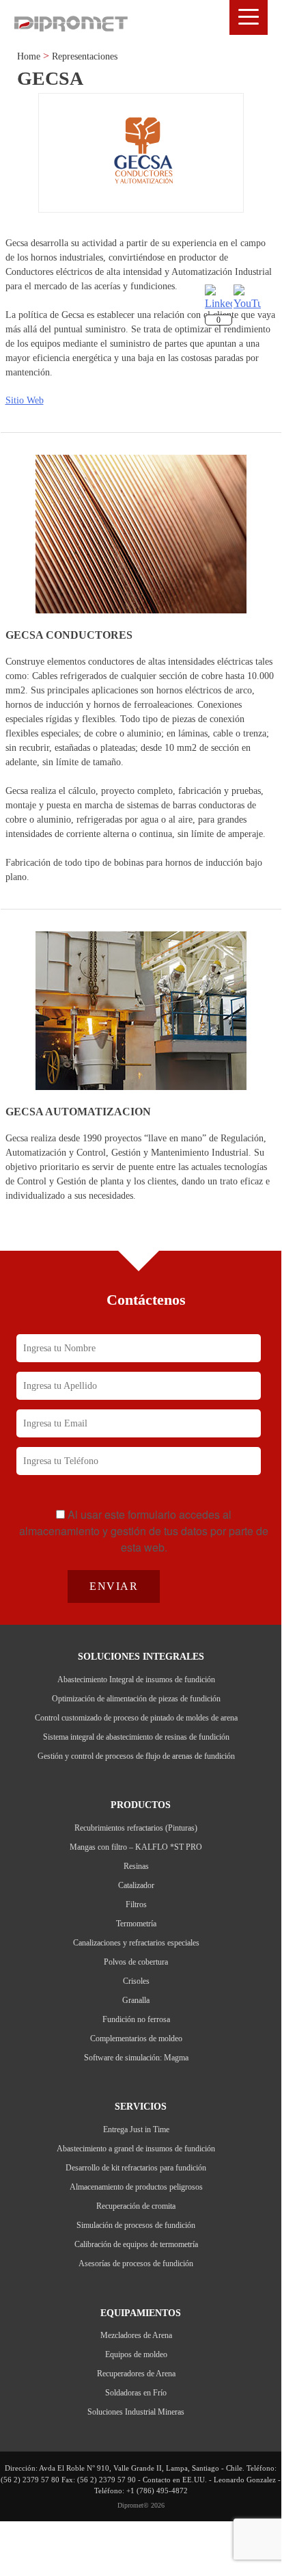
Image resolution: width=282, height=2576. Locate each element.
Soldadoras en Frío (136, 2393)
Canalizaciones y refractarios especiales (136, 1943)
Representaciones (85, 56)
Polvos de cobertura (136, 1962)
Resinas (136, 1866)
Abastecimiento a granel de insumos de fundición (136, 2149)
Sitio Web (25, 400)
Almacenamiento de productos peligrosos (136, 2187)
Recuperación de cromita (136, 2206)
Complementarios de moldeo (136, 2039)
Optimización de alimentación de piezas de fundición (136, 1699)
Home (29, 56)
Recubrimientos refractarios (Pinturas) (136, 1828)
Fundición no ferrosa (136, 2019)
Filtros (136, 1904)
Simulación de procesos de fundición (136, 2225)
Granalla (136, 2000)
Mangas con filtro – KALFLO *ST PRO (136, 1847)
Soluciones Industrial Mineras (136, 2412)
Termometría (136, 1924)
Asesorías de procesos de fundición (136, 2263)
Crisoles (136, 1981)
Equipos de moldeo (136, 2354)
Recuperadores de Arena (136, 2374)
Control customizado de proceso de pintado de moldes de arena (136, 1718)
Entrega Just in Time (136, 2129)
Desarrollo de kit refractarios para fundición (136, 2168)
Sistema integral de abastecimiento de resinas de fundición (136, 1737)
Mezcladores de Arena (136, 2335)
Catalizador (136, 1885)
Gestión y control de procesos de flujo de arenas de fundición (136, 1756)
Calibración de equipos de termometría (136, 2244)
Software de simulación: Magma (136, 2058)
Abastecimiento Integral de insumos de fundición (136, 1679)
